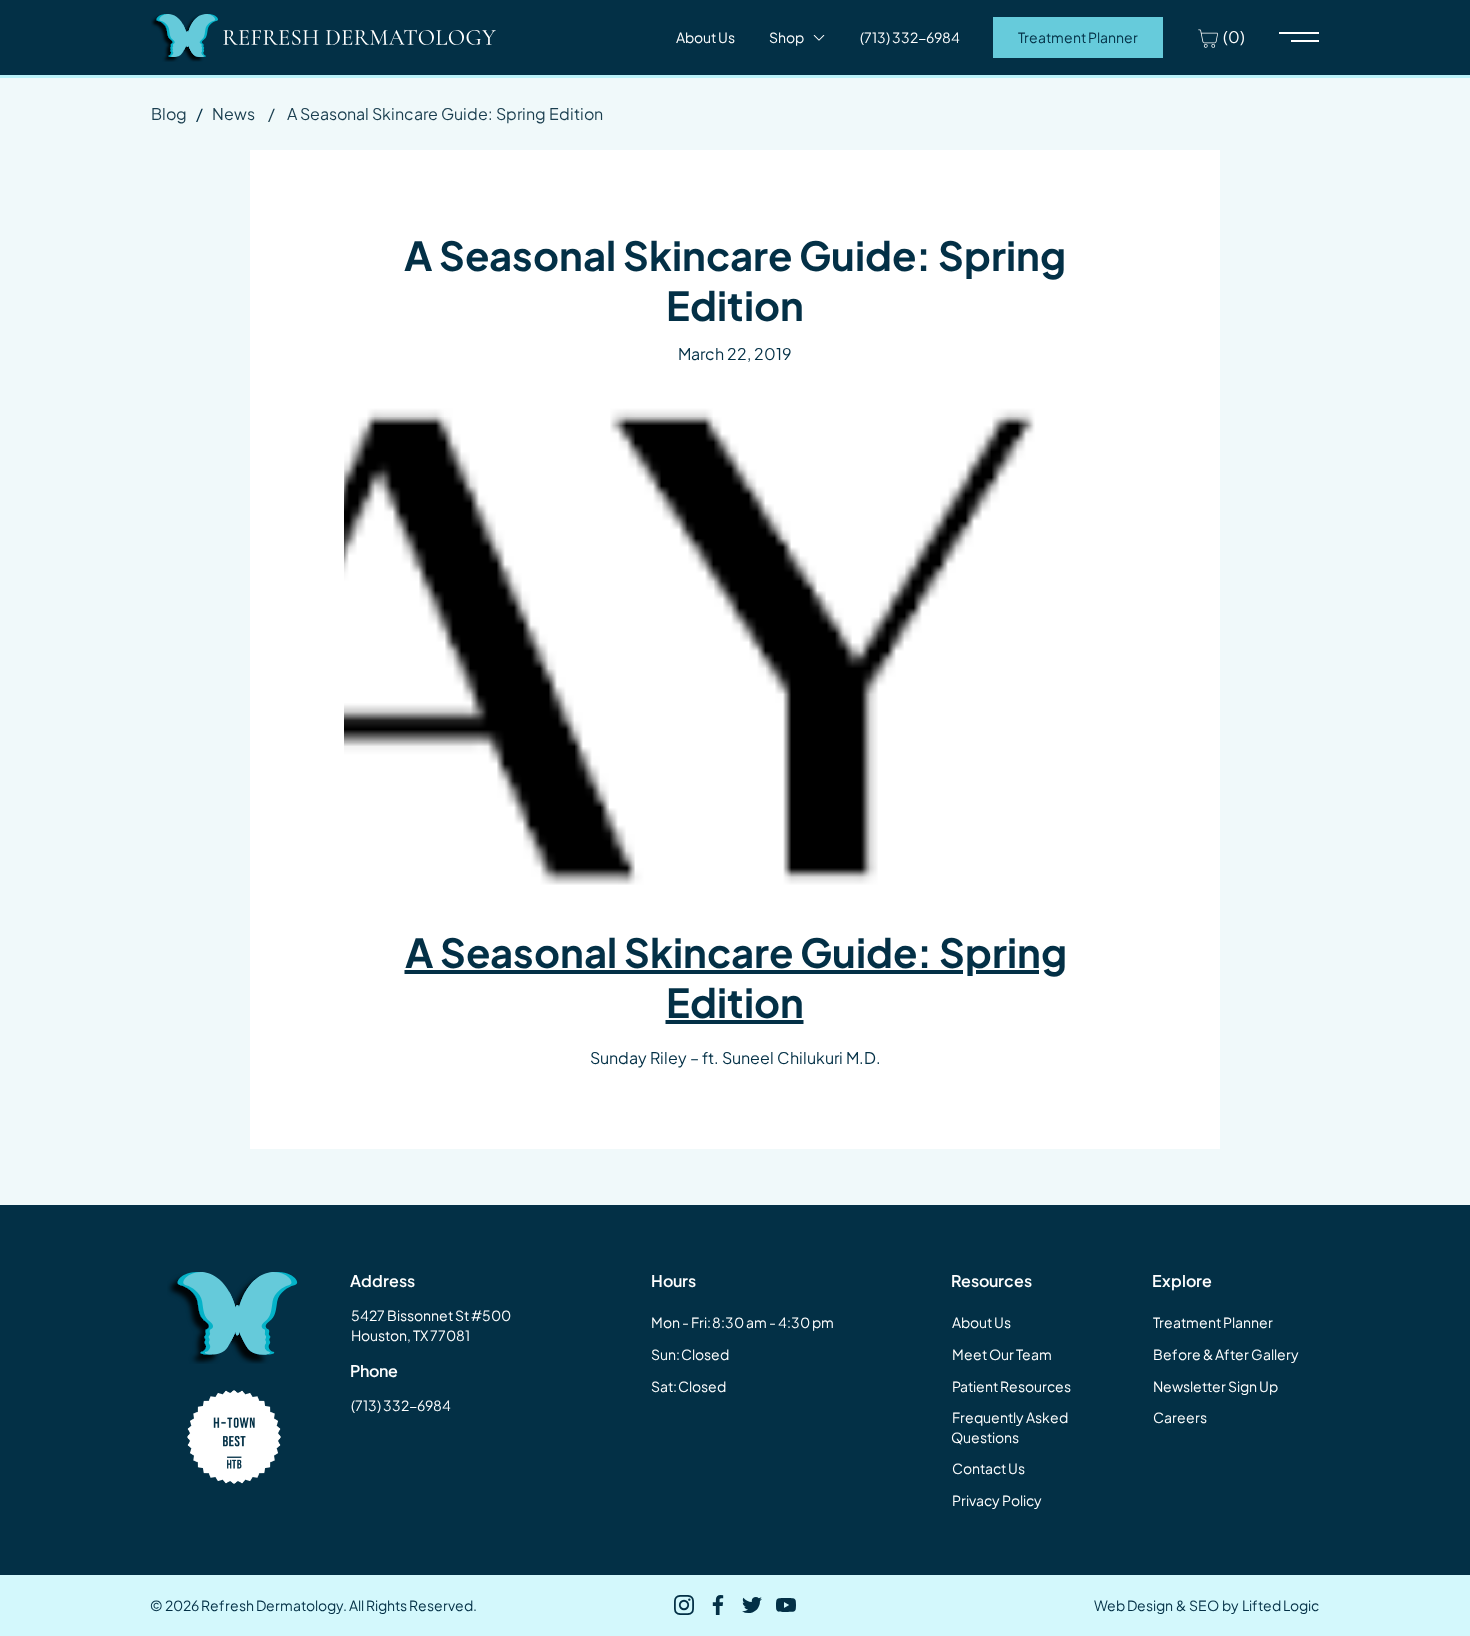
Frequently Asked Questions (1009, 1427)
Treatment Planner (1078, 37)
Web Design (1133, 1605)
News (233, 113)
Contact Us (988, 1468)
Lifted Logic (1280, 1605)
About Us (705, 37)
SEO (1204, 1605)
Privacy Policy (997, 1500)
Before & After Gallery (1226, 1354)
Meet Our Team (1002, 1354)
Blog (169, 113)
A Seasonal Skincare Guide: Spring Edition (736, 976)
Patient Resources (1011, 1386)
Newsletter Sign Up (1215, 1386)
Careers (1180, 1417)
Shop (786, 37)
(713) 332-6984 (401, 1405)
